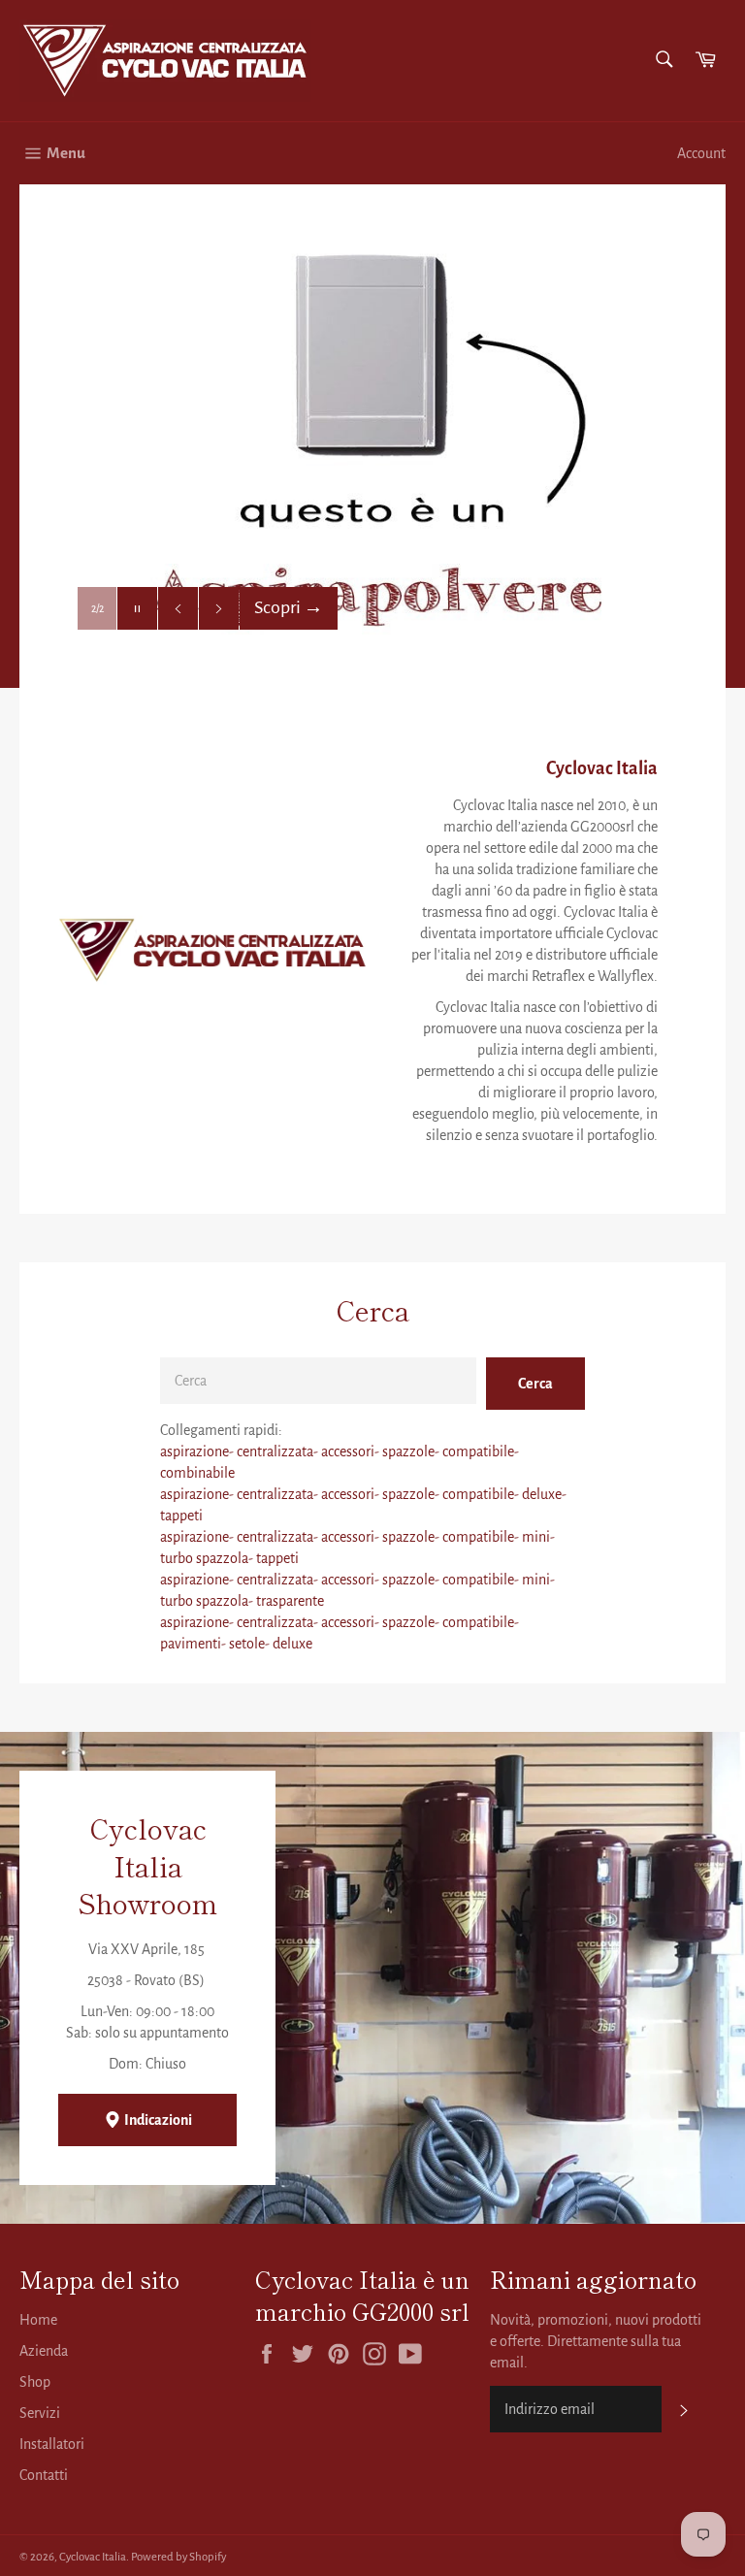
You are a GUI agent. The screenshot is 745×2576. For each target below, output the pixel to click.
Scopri (289, 607)
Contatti (44, 2475)
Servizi (40, 2413)
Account (701, 153)
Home (38, 2320)
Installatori (52, 2444)
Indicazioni (157, 2120)
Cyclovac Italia (93, 2557)
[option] (372, 436)
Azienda (44, 2351)
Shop (35, 2382)
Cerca (535, 1384)
